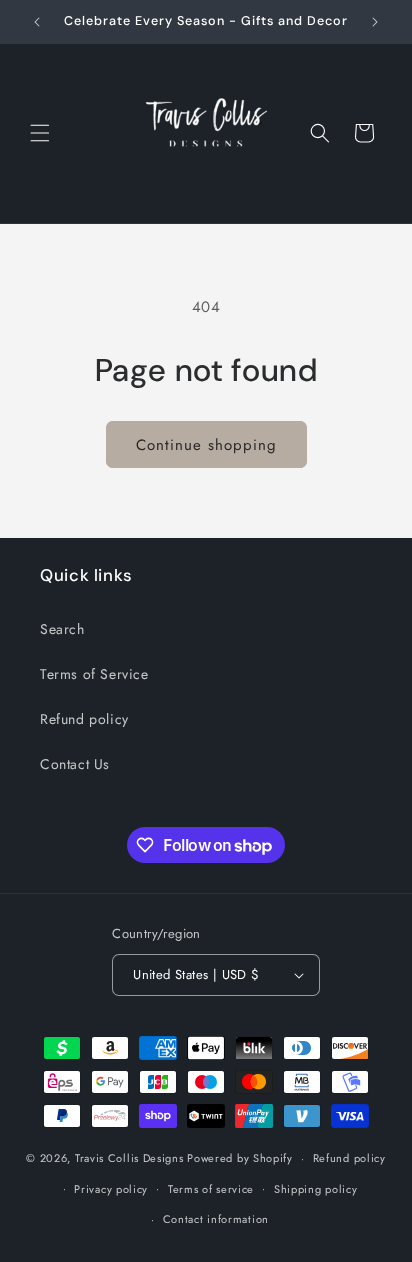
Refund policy (84, 719)
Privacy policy (111, 1189)
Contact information (216, 1219)
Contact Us (75, 764)
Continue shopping (206, 445)
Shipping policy (316, 1189)
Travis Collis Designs (129, 1158)
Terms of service (211, 1189)
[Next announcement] (375, 22)
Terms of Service (94, 674)
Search (62, 629)
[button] (40, 133)
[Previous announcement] (37, 22)
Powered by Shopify (240, 1158)
